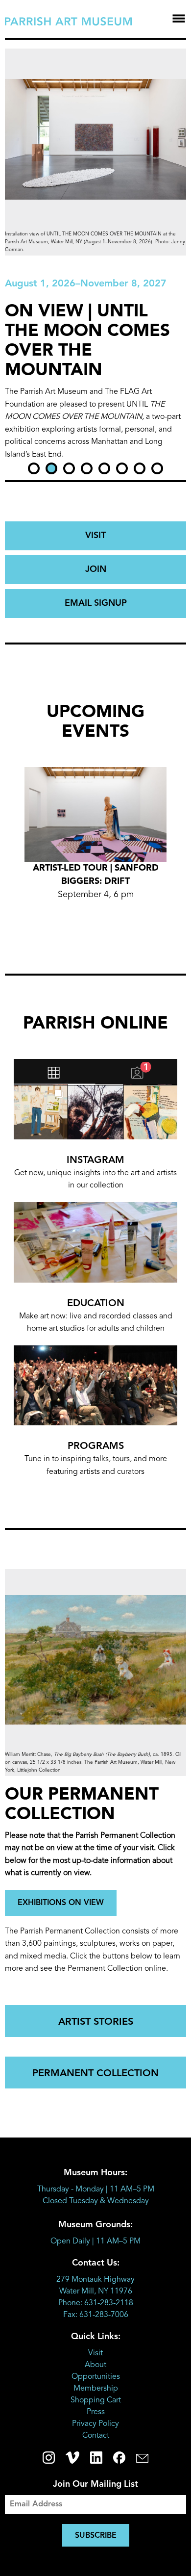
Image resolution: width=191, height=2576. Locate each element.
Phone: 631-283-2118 (96, 2303)
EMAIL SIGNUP (96, 603)
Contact (96, 2436)
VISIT (95, 536)
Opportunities (96, 2377)
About (95, 2365)
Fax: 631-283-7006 (96, 2315)
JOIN (96, 569)
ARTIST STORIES (96, 2022)
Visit (95, 2353)
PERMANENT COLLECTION (95, 2074)
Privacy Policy (95, 2424)
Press (96, 2412)
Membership (96, 2389)
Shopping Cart (96, 2400)
